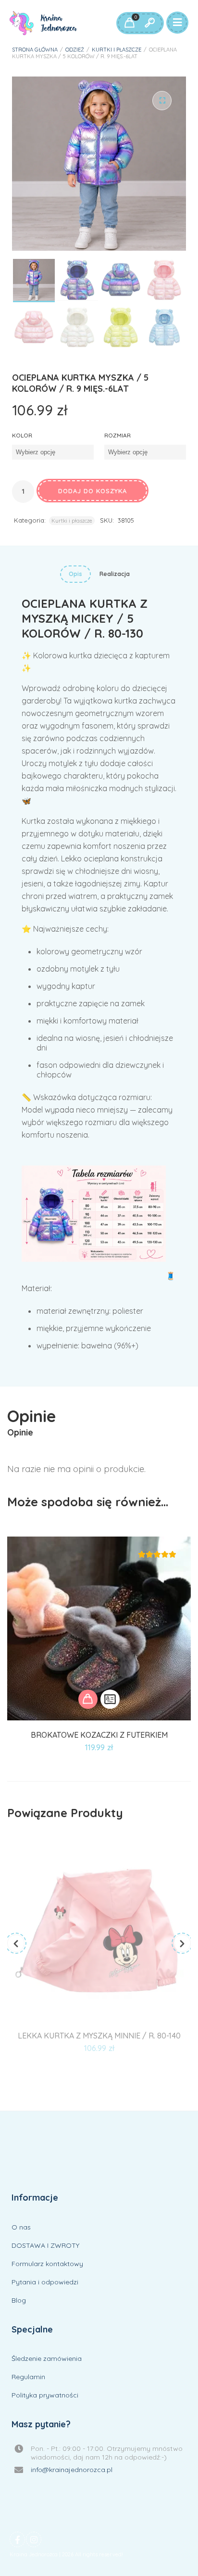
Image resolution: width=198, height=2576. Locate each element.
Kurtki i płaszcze (117, 50)
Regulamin (28, 2377)
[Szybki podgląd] (110, 1699)
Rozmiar (118, 435)
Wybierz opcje (88, 1699)
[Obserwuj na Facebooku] (17, 2539)
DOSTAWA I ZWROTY (45, 2245)
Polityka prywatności (45, 2395)
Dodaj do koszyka (93, 491)
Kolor (22, 435)
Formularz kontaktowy (47, 2264)
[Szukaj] (149, 23)
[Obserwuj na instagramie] (34, 2539)
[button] (162, 101)
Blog (19, 2300)
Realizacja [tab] (115, 574)
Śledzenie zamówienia (47, 2358)
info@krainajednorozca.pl (72, 2470)
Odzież (75, 50)
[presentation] (16, 1943)
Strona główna (35, 50)
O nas (21, 2227)
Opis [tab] (75, 574)
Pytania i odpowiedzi (45, 2282)
